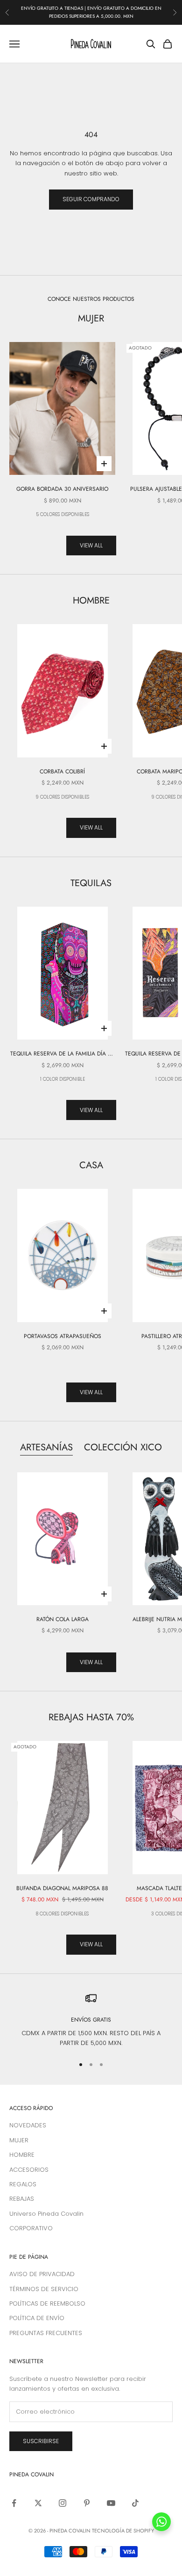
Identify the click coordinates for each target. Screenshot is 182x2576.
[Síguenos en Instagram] (63, 2503)
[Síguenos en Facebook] (14, 2503)
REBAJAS (22, 2199)
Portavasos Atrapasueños (63, 1336)
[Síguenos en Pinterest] (87, 2503)
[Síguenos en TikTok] (135, 2503)
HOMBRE (22, 2155)
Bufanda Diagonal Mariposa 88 (62, 1888)
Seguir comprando (91, 199)
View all (91, 545)
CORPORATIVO (31, 2228)
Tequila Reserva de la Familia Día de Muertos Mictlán (63, 1054)
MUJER (19, 2140)
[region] (91, 2020)
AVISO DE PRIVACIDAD (42, 2274)
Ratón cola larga (63, 1619)
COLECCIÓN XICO (123, 1447)
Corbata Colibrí (62, 771)
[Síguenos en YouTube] (111, 2503)
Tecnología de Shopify (123, 2531)
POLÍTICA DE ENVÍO (37, 2318)
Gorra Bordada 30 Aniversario (62, 489)
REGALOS (23, 2184)
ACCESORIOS (29, 2170)
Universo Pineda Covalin (46, 2214)
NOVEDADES (28, 2125)
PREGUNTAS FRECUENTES (46, 2333)
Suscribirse (41, 2441)
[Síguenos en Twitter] (38, 2503)
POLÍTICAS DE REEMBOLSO (47, 2303)
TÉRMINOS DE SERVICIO (44, 2289)
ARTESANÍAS (46, 1447)
